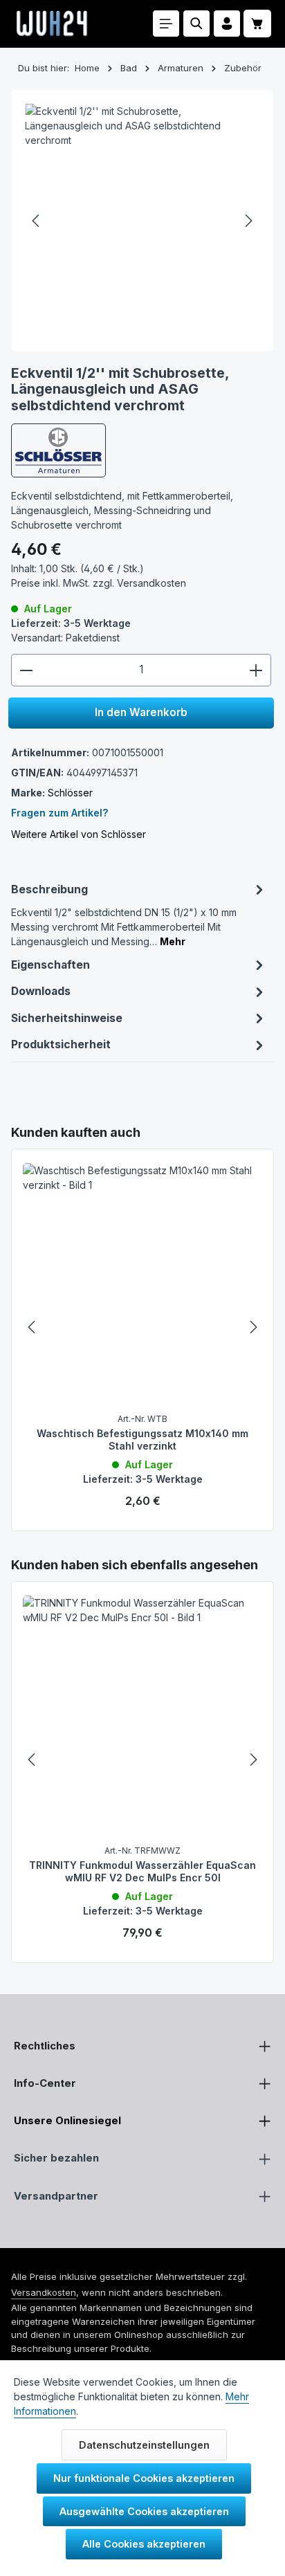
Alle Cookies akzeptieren (144, 2544)
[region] (142, 1327)
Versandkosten (44, 2292)
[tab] (139, 914)
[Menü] (166, 24)
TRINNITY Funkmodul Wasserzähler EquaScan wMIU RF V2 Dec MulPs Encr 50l (142, 1871)
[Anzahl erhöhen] (256, 670)
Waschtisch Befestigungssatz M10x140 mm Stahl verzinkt (142, 1440)
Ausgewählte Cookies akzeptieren (144, 2511)
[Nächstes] (248, 221)
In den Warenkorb (141, 712)
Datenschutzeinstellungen (144, 2445)
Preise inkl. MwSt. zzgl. (99, 583)
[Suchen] (196, 24)
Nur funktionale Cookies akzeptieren (144, 2478)
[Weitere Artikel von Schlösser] (58, 450)
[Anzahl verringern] (26, 670)
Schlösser (70, 793)
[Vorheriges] (37, 221)
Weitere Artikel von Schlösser (79, 834)
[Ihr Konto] (227, 24)
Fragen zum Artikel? (59, 813)
